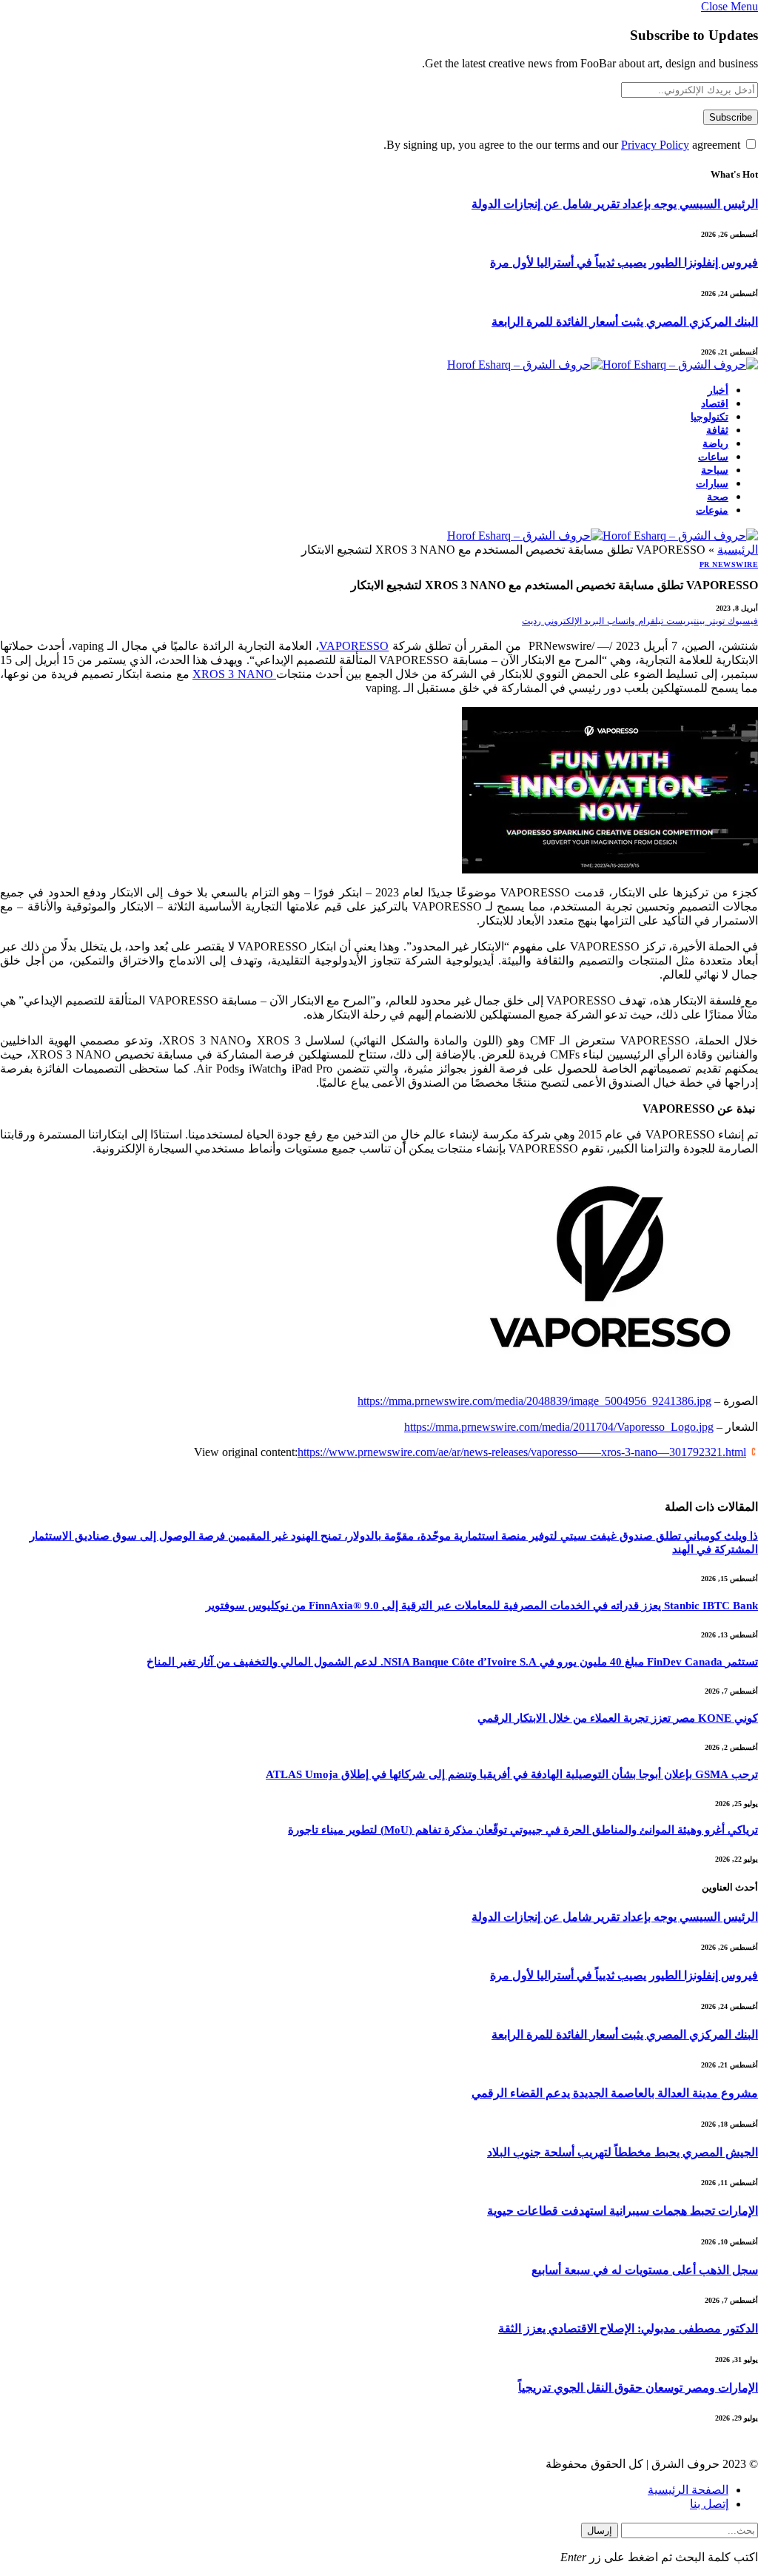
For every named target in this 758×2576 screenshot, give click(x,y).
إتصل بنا (709, 2504)
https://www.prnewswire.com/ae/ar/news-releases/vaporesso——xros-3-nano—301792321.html (522, 1452)
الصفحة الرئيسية (688, 2490)
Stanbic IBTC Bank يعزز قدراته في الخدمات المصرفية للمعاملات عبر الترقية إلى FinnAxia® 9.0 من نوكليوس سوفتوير (482, 1606)
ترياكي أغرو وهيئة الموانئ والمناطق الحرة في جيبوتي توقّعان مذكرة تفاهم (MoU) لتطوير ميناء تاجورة (523, 1830)
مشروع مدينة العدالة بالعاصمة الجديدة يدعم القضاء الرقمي (615, 2093)
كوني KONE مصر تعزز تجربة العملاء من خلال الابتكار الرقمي (618, 1718)
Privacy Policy (655, 145)
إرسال (600, 2530)
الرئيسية (738, 550)
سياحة (715, 470)
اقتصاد (715, 404)
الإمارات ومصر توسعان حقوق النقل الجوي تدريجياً (638, 2388)
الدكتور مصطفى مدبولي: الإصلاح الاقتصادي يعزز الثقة (628, 2328)
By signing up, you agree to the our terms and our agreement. (563, 145)
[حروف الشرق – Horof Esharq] (603, 365)
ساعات (713, 457)
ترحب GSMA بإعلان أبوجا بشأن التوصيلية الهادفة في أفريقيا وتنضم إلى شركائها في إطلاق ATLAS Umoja (512, 1774)
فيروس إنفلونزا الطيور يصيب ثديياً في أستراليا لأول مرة (624, 262)
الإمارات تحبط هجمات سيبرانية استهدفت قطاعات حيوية (623, 2211)
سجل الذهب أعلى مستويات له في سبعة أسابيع (645, 2270)
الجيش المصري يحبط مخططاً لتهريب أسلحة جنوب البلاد (623, 2152)
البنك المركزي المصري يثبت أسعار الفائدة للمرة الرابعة (625, 322)
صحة (718, 497)
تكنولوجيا (710, 417)
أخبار (718, 390)
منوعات (712, 510)
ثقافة (717, 430)
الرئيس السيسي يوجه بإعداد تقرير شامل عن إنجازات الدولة (615, 204)
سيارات (712, 484)
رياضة (715, 444)
